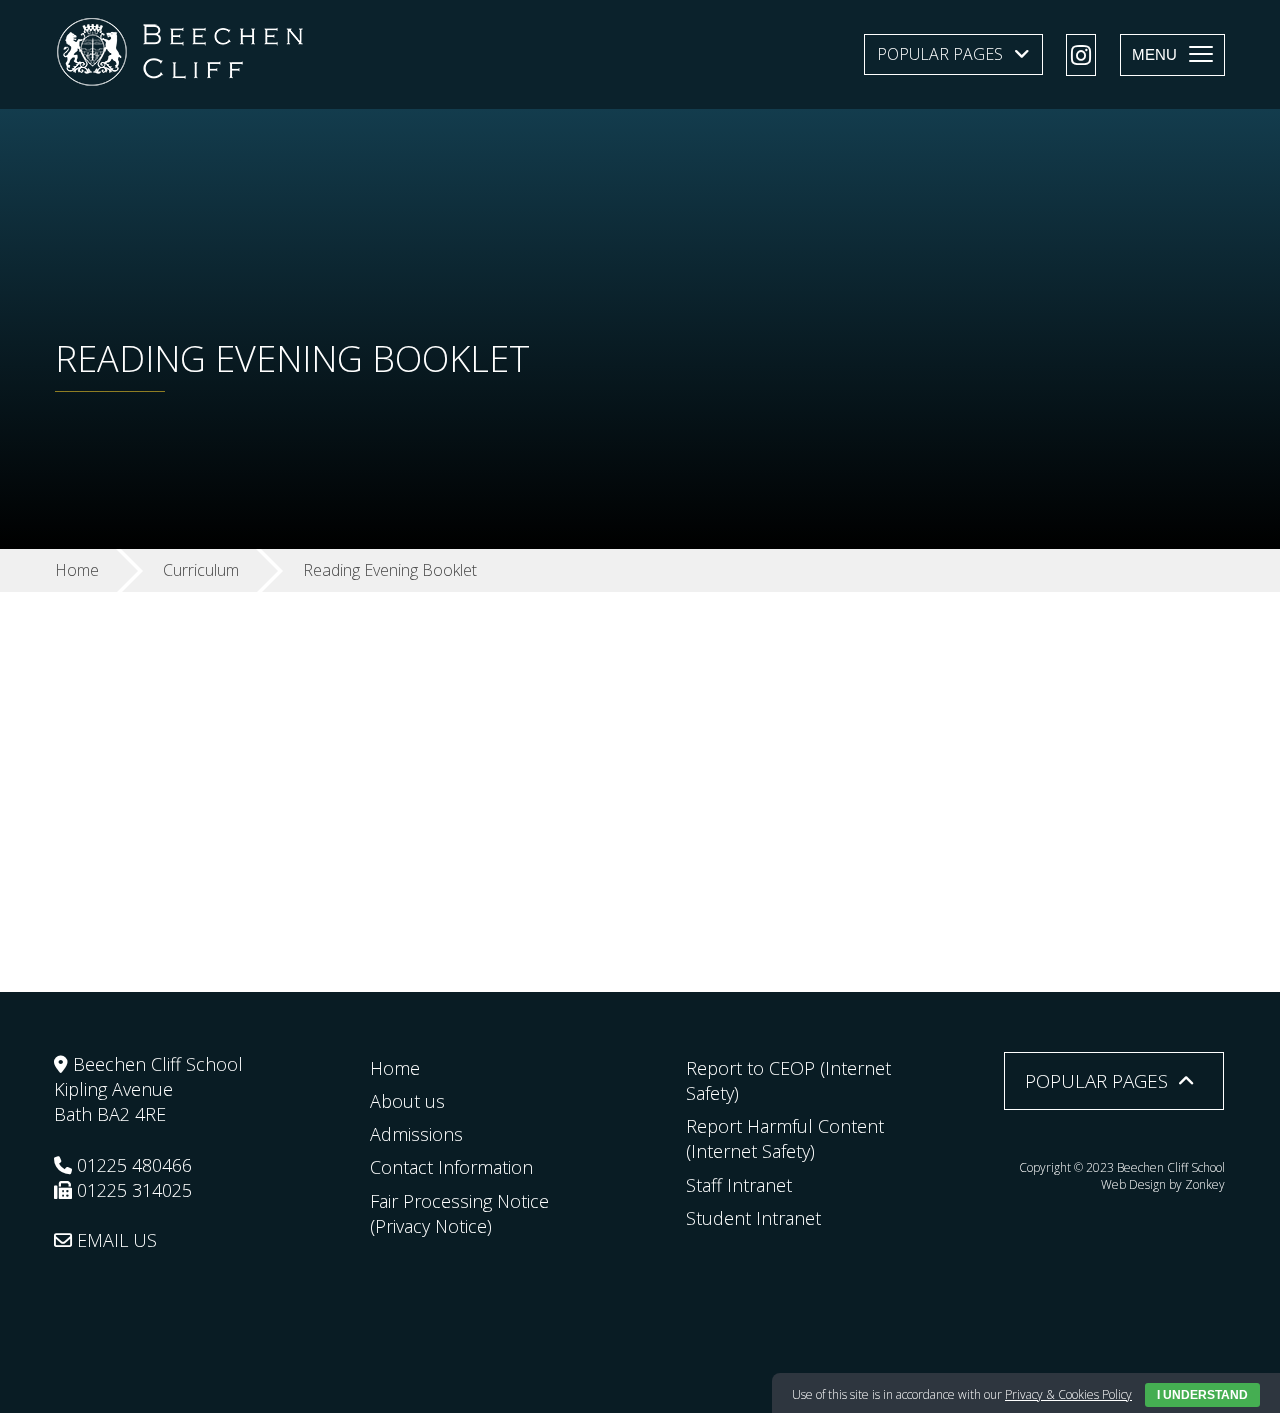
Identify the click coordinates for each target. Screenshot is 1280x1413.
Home (395, 1068)
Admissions (416, 1134)
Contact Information (451, 1167)
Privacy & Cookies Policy (1068, 1394)
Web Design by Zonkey (1163, 1184)
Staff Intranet (739, 1185)
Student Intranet (753, 1218)
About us (407, 1101)
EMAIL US (114, 1240)
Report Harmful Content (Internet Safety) (785, 1138)
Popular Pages (940, 54)
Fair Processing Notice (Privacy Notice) (459, 1213)
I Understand (1202, 1395)
